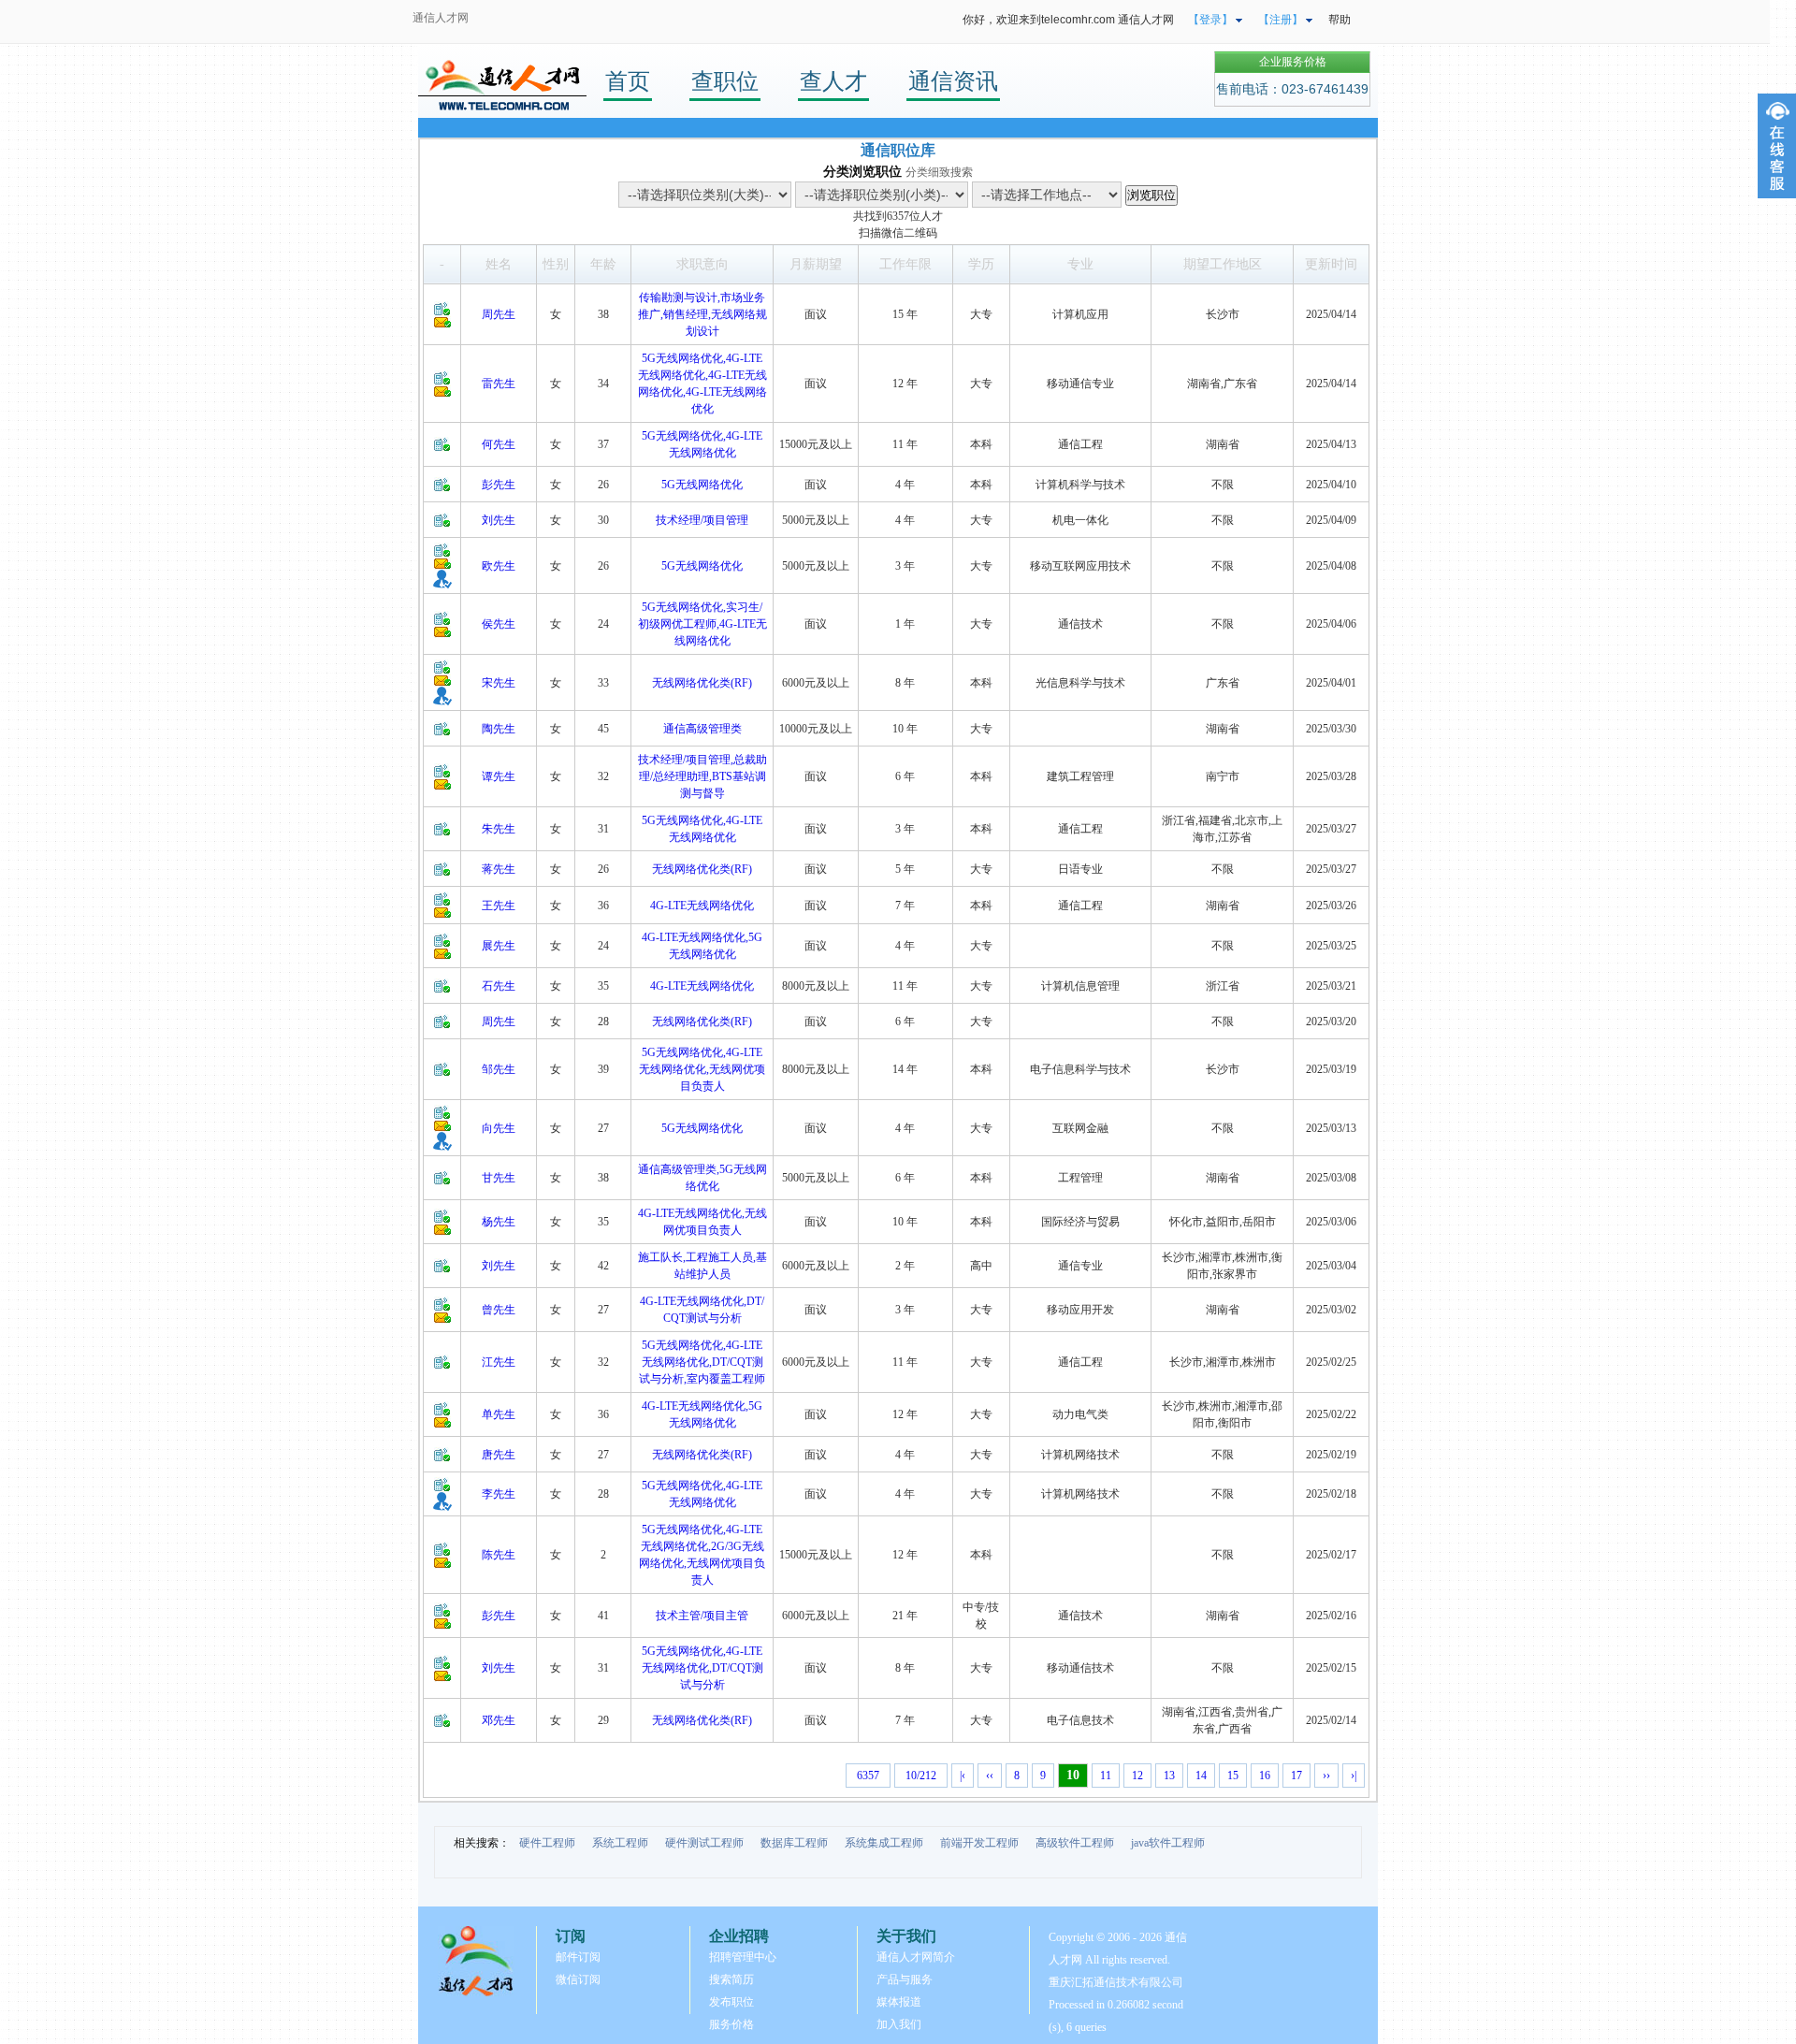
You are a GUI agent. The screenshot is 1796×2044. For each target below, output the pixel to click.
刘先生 (499, 520)
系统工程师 (620, 1843)
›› (1326, 1776)
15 (1233, 1776)
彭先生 (499, 485)
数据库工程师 (794, 1843)
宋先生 (499, 683)
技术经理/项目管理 (702, 520)
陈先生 (499, 1555)
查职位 (725, 81)
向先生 (499, 1128)
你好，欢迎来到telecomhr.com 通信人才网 (1068, 20)
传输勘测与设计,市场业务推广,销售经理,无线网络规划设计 (702, 314)
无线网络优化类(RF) (702, 683)
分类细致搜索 (939, 172)
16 (1265, 1776)
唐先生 (499, 1455)
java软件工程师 (1168, 1843)
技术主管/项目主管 (702, 1616)
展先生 (499, 946)
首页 (628, 81)
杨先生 (499, 1222)
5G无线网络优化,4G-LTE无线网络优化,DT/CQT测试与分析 (702, 1668)
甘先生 (499, 1178)
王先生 (499, 906)
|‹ (963, 1776)
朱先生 (499, 829)
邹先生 (499, 1069)
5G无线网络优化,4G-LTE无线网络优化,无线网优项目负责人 (702, 1069)
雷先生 (499, 384)
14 (1201, 1776)
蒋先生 (499, 869)
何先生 (499, 444)
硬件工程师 (547, 1843)
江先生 (499, 1362)
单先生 (499, 1414)
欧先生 (499, 566)
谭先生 (499, 776)
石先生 (499, 986)
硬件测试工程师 (704, 1843)
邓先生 (499, 1720)
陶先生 (499, 729)
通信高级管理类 (702, 729)
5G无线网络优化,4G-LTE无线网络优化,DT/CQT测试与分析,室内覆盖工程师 (702, 1362)
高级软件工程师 (1075, 1843)
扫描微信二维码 (898, 233)
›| (1354, 1776)
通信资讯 (953, 81)
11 (1106, 1776)
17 (1296, 1776)
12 (1137, 1776)
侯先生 (499, 624)
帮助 (1340, 20)
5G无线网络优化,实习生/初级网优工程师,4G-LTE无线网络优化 (702, 624)
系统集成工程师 (884, 1843)
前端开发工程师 (979, 1843)
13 (1169, 1776)
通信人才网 (441, 18)
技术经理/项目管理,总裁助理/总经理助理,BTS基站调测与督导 (702, 776)
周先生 (499, 314)
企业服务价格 (1293, 62)
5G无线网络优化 (702, 485)
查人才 (833, 81)
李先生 (499, 1494)
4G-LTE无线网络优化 (702, 906)
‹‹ (990, 1776)
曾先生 (499, 1310)
